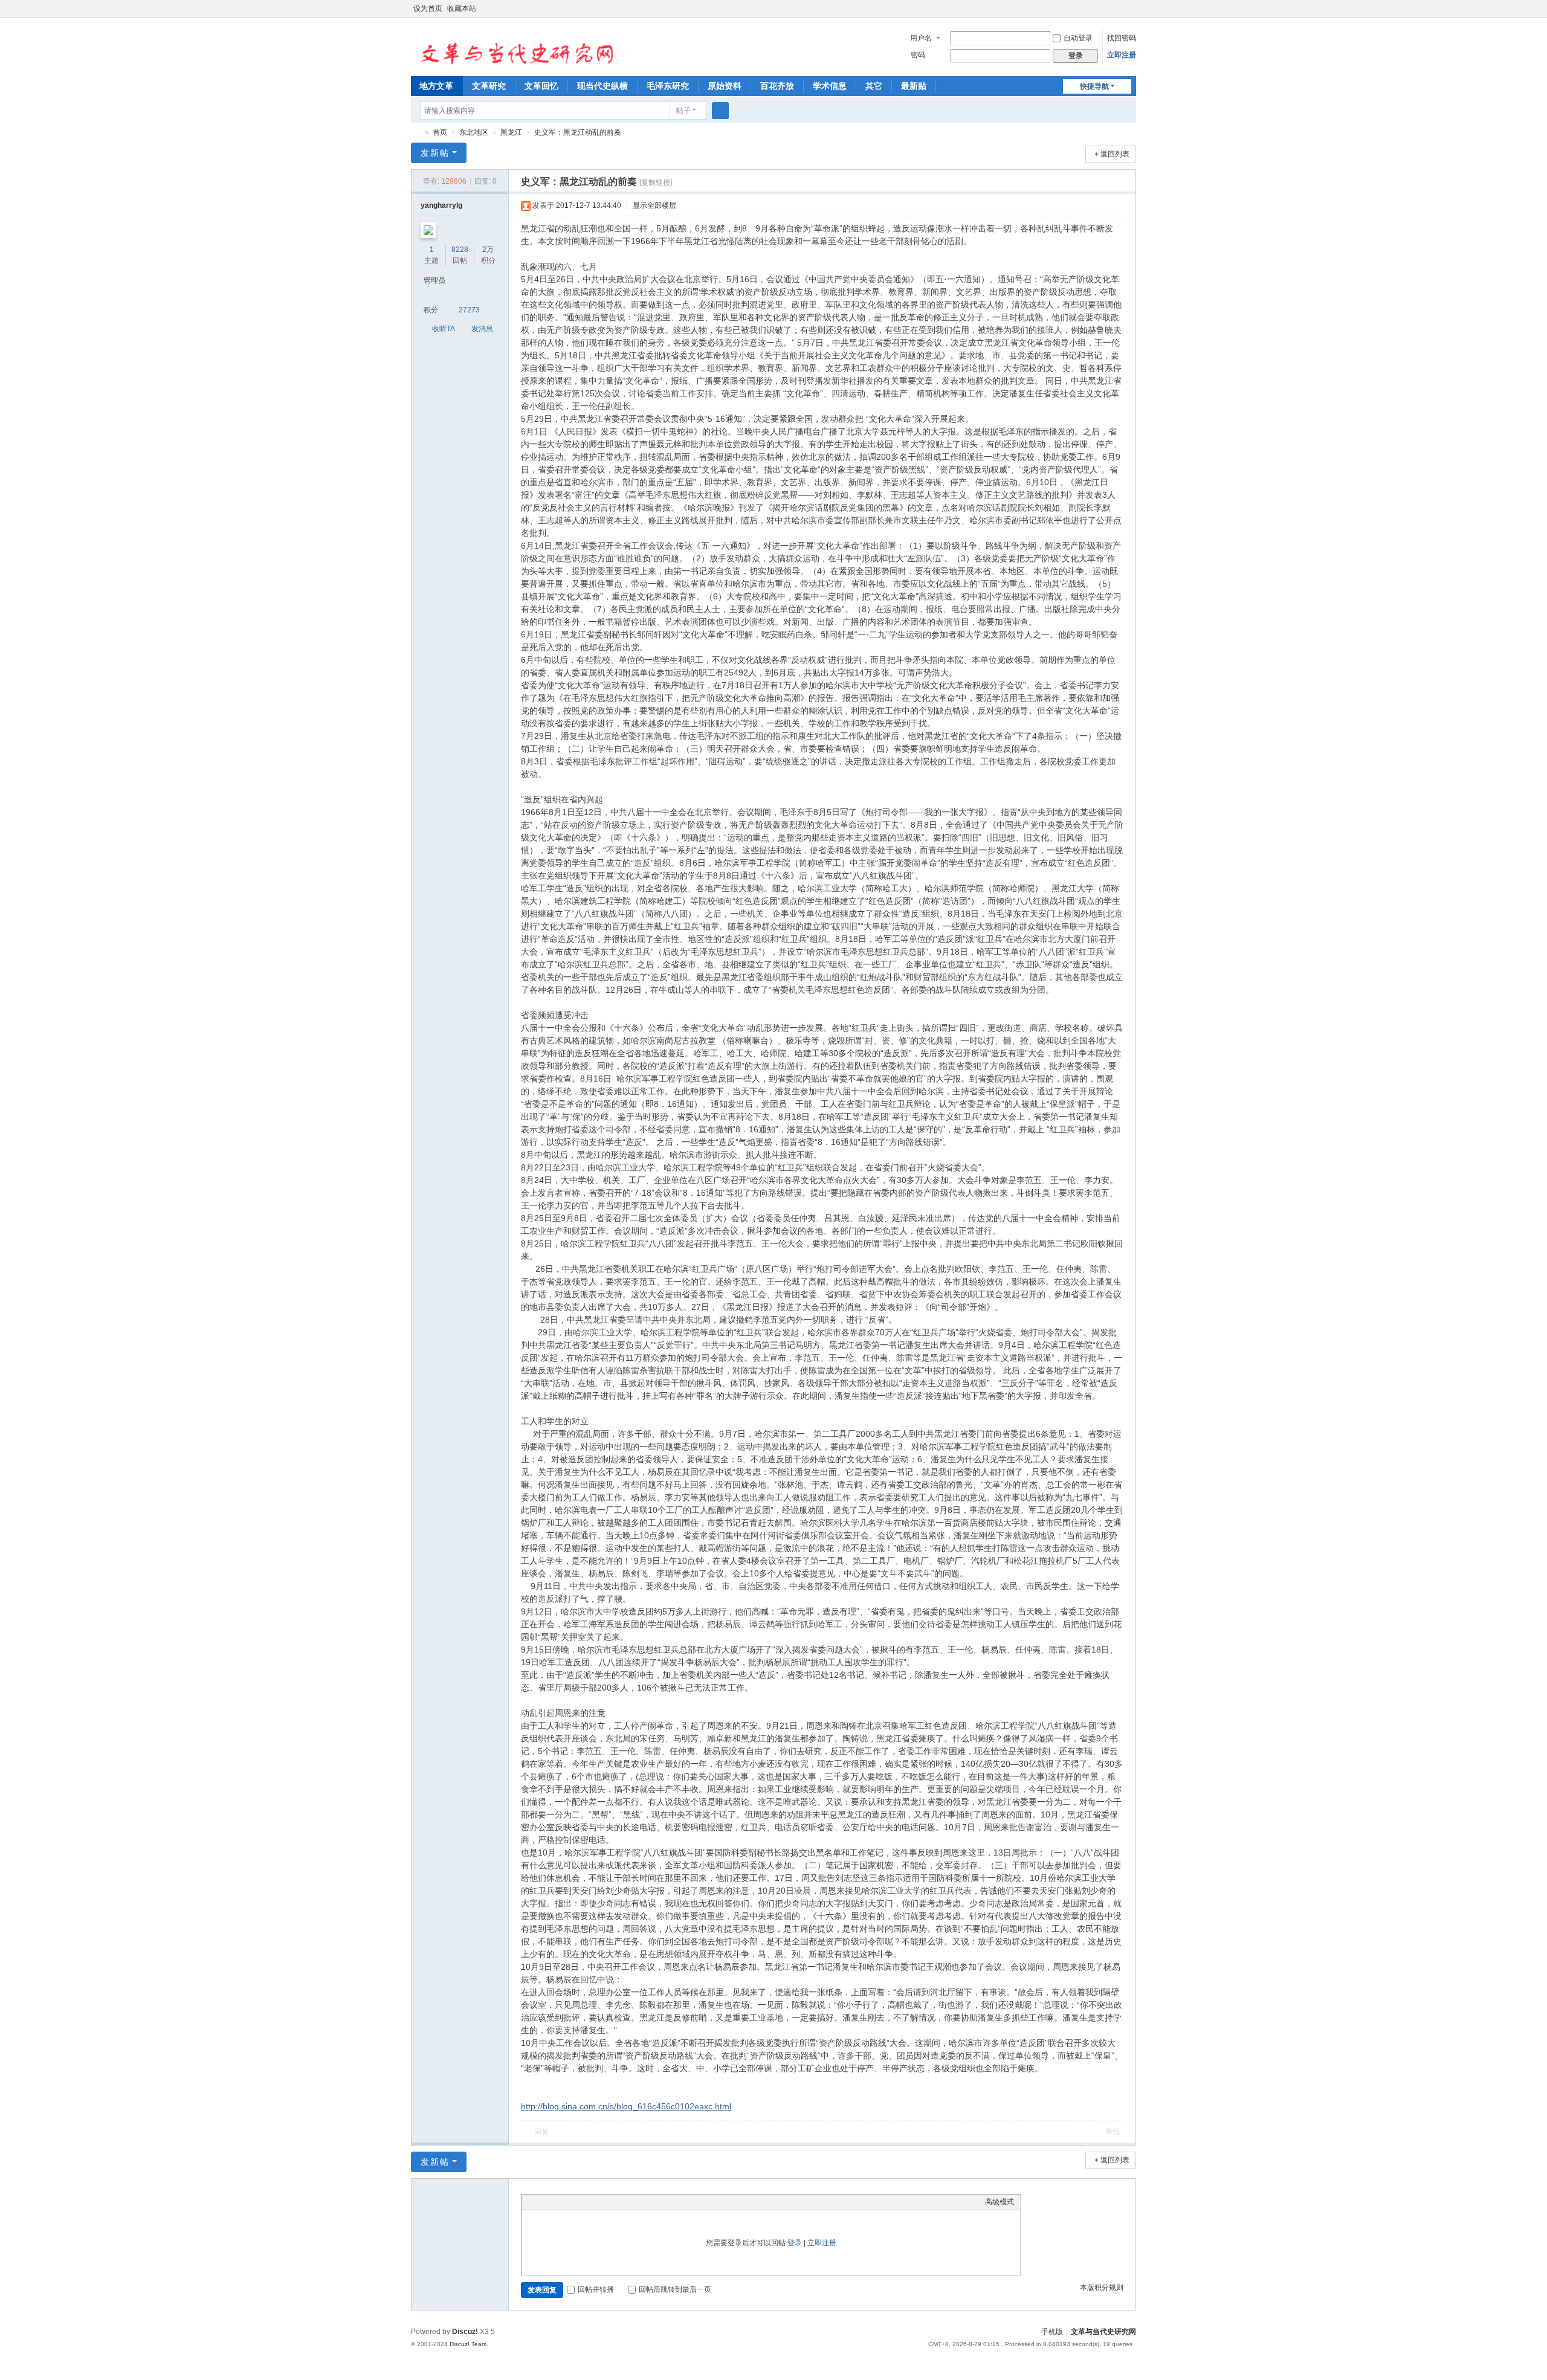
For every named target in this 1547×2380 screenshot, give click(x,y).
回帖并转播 (596, 2289)
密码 (918, 55)
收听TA (444, 329)
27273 (469, 310)
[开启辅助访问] (1119, 8)
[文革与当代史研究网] (513, 46)
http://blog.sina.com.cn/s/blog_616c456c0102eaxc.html (626, 2106)
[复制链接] (656, 182)
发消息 (482, 329)
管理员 (434, 280)
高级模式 (1000, 2202)
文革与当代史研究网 (416, 133)
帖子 (683, 111)
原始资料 (725, 86)
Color (543, 2202)
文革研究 (489, 86)
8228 (460, 250)
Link (573, 2202)
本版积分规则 (1102, 2288)
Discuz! (465, 2332)
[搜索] (720, 111)
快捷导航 (1094, 86)
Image (558, 2202)
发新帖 (435, 153)
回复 (541, 2132)
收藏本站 (462, 8)
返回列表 (1115, 154)
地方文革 (436, 86)
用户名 (921, 38)
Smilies (618, 2202)
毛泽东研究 (668, 86)
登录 (795, 2243)
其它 (874, 86)
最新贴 (914, 86)
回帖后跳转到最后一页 (675, 2289)
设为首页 (428, 8)
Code (603, 2202)
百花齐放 (777, 86)
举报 (1113, 2132)
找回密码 (1122, 38)
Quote (588, 2202)
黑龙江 (511, 132)
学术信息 (830, 86)
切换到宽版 (1131, 14)
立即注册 (1122, 55)
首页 (440, 132)
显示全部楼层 (654, 205)
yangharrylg (441, 205)
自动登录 (1078, 38)
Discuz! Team (468, 2344)
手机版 (1052, 2332)
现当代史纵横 (602, 86)
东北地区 (474, 132)
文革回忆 (541, 86)
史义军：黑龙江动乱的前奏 (578, 132)
